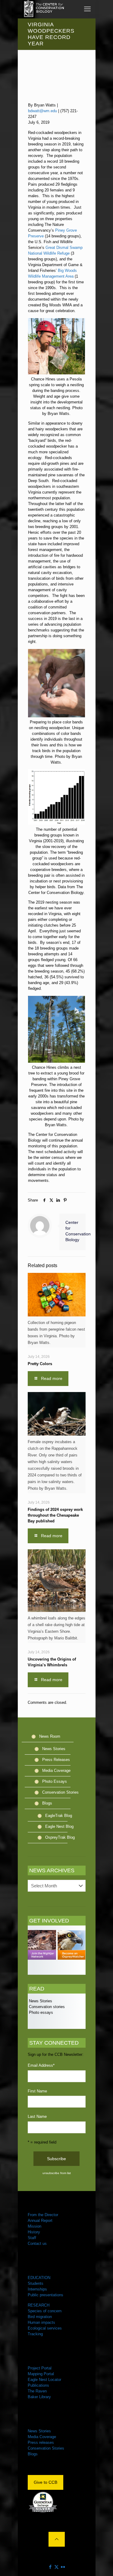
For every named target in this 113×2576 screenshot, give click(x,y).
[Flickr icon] (63, 2567)
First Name (37, 2091)
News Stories (54, 1749)
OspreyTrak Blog (60, 1837)
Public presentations (46, 2295)
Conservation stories (46, 2007)
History (34, 2232)
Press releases (41, 2442)
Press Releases (56, 1760)
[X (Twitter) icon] (56, 2567)
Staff (32, 2238)
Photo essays (40, 2012)
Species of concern (45, 2311)
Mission (35, 2226)
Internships (37, 2289)
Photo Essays (55, 1781)
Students (36, 2283)
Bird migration (40, 2317)
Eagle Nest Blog (59, 1826)
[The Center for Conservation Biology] (43, 9)
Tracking (35, 2334)
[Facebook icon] (50, 2567)
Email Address (41, 2065)
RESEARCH (39, 2305)
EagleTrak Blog (59, 1816)
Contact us (37, 2243)
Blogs (47, 1803)
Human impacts (41, 2322)
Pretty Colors (40, 1364)
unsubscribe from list (57, 2173)
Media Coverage (56, 1771)
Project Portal (40, 2368)
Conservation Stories (60, 1792)
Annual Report (40, 2221)
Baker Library (39, 2397)
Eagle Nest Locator (44, 2380)
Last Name (37, 2116)
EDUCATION (39, 2278)
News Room (50, 1736)
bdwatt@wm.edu (42, 111)
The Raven (37, 2391)
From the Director (43, 2215)
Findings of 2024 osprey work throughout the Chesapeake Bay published (55, 1515)
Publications (38, 2385)
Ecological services (45, 2328)
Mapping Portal (41, 2374)
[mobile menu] (87, 9)
